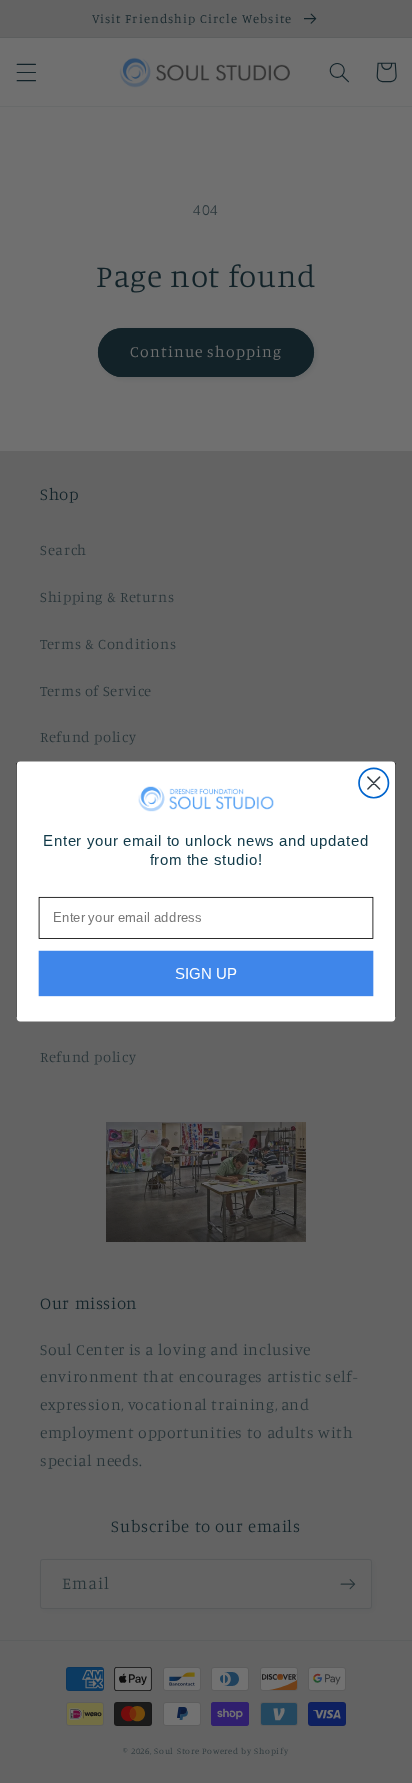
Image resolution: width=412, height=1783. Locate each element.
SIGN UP (206, 973)
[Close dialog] (373, 782)
